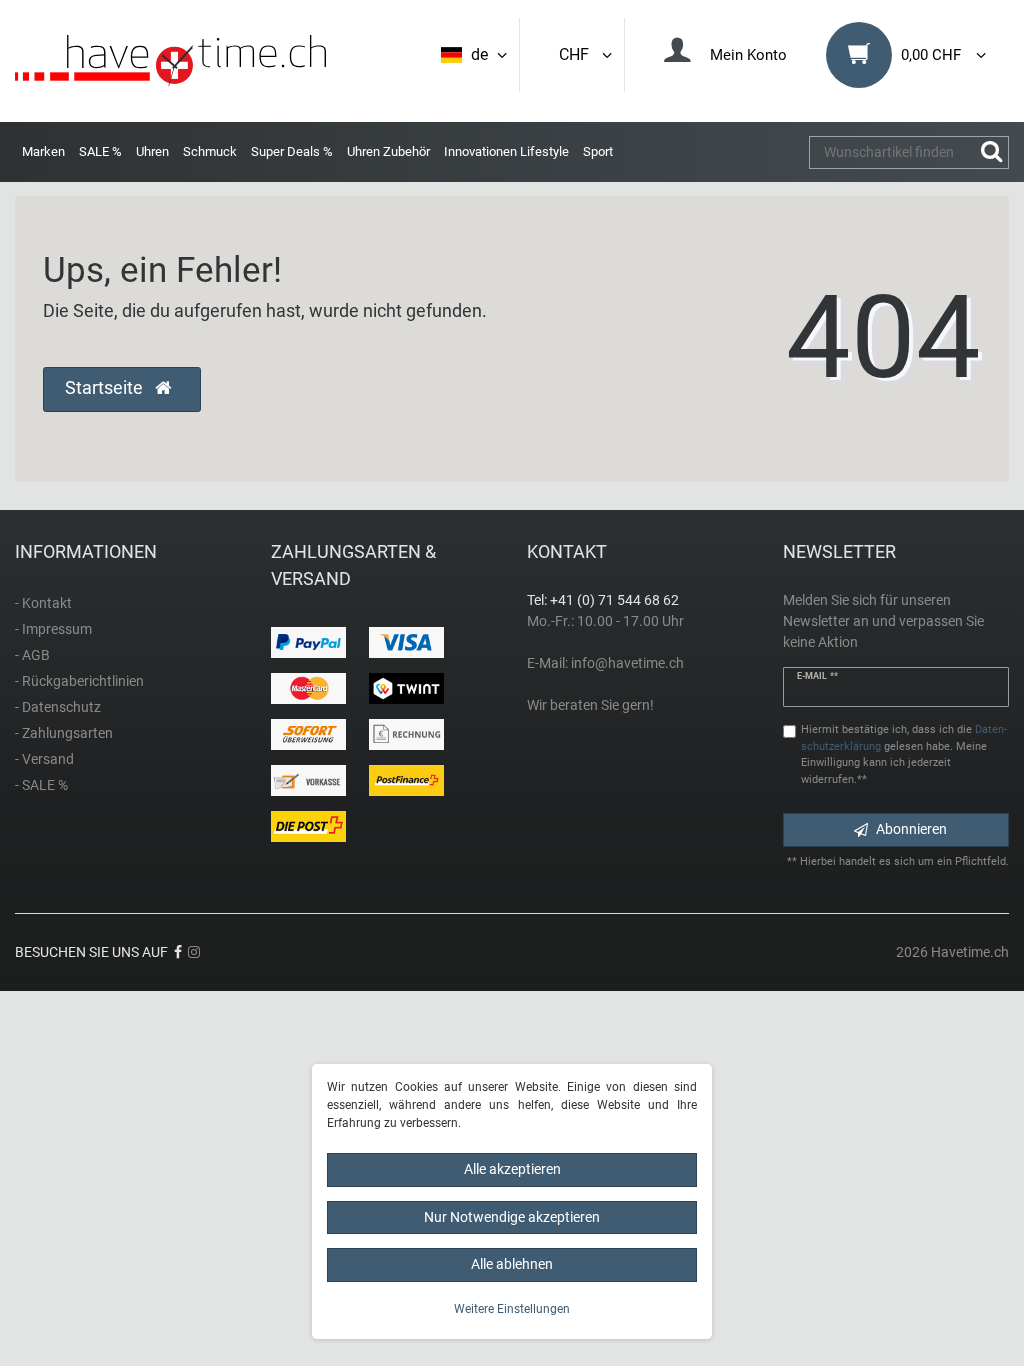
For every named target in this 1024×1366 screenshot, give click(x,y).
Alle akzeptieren (512, 1169)
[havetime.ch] (170, 61)
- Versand (44, 759)
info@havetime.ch (627, 663)
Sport (598, 151)
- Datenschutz (58, 707)
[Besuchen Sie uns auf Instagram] (194, 952)
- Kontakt (43, 603)
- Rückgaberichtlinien (79, 681)
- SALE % (41, 785)
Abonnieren (911, 829)
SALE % (100, 151)
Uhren (152, 151)
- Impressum (53, 629)
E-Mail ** (817, 676)
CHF (578, 54)
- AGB (32, 655)
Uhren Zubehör (388, 151)
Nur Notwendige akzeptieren (512, 1217)
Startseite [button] (106, 388)
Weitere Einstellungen (512, 1309)
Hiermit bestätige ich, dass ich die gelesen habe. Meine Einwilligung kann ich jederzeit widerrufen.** (904, 754)
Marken (43, 151)
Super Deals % (292, 151)
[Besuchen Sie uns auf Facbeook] (178, 952)
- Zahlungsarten (64, 733)
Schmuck (210, 151)
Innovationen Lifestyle (506, 151)
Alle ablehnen (512, 1264)
